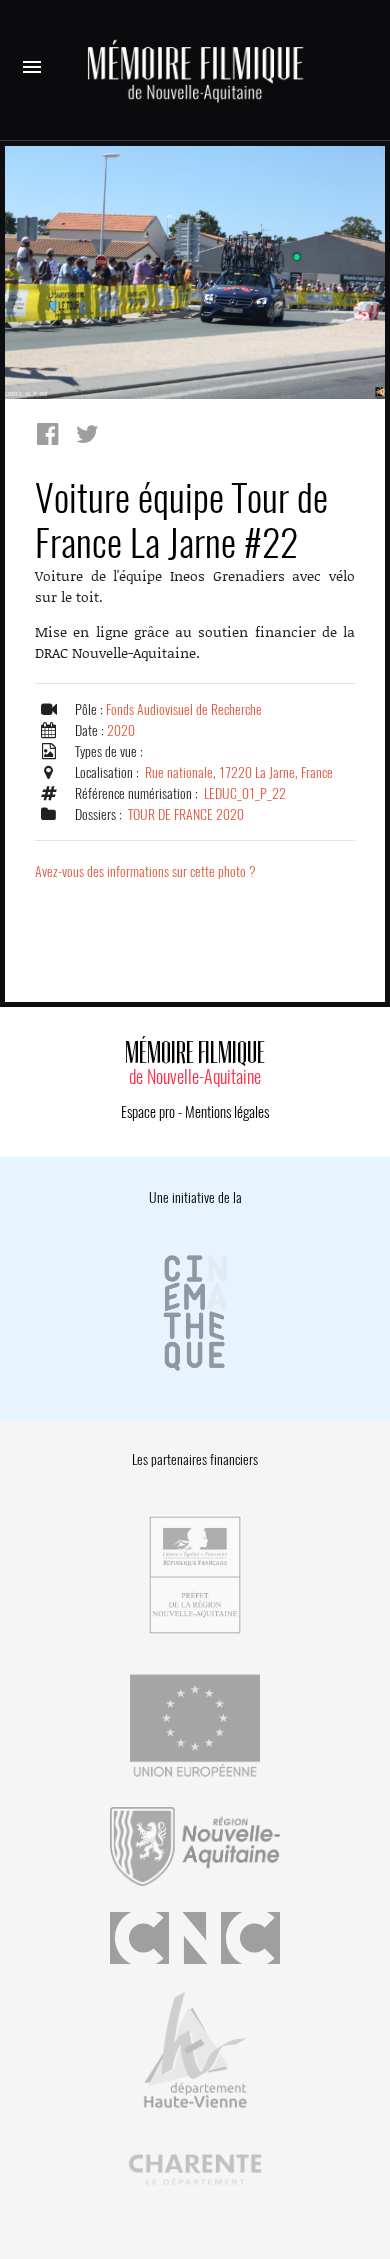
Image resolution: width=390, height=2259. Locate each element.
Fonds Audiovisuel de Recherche (184, 709)
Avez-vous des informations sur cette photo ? (145, 871)
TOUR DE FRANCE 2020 (186, 814)
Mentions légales (227, 1112)
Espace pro (148, 1112)
